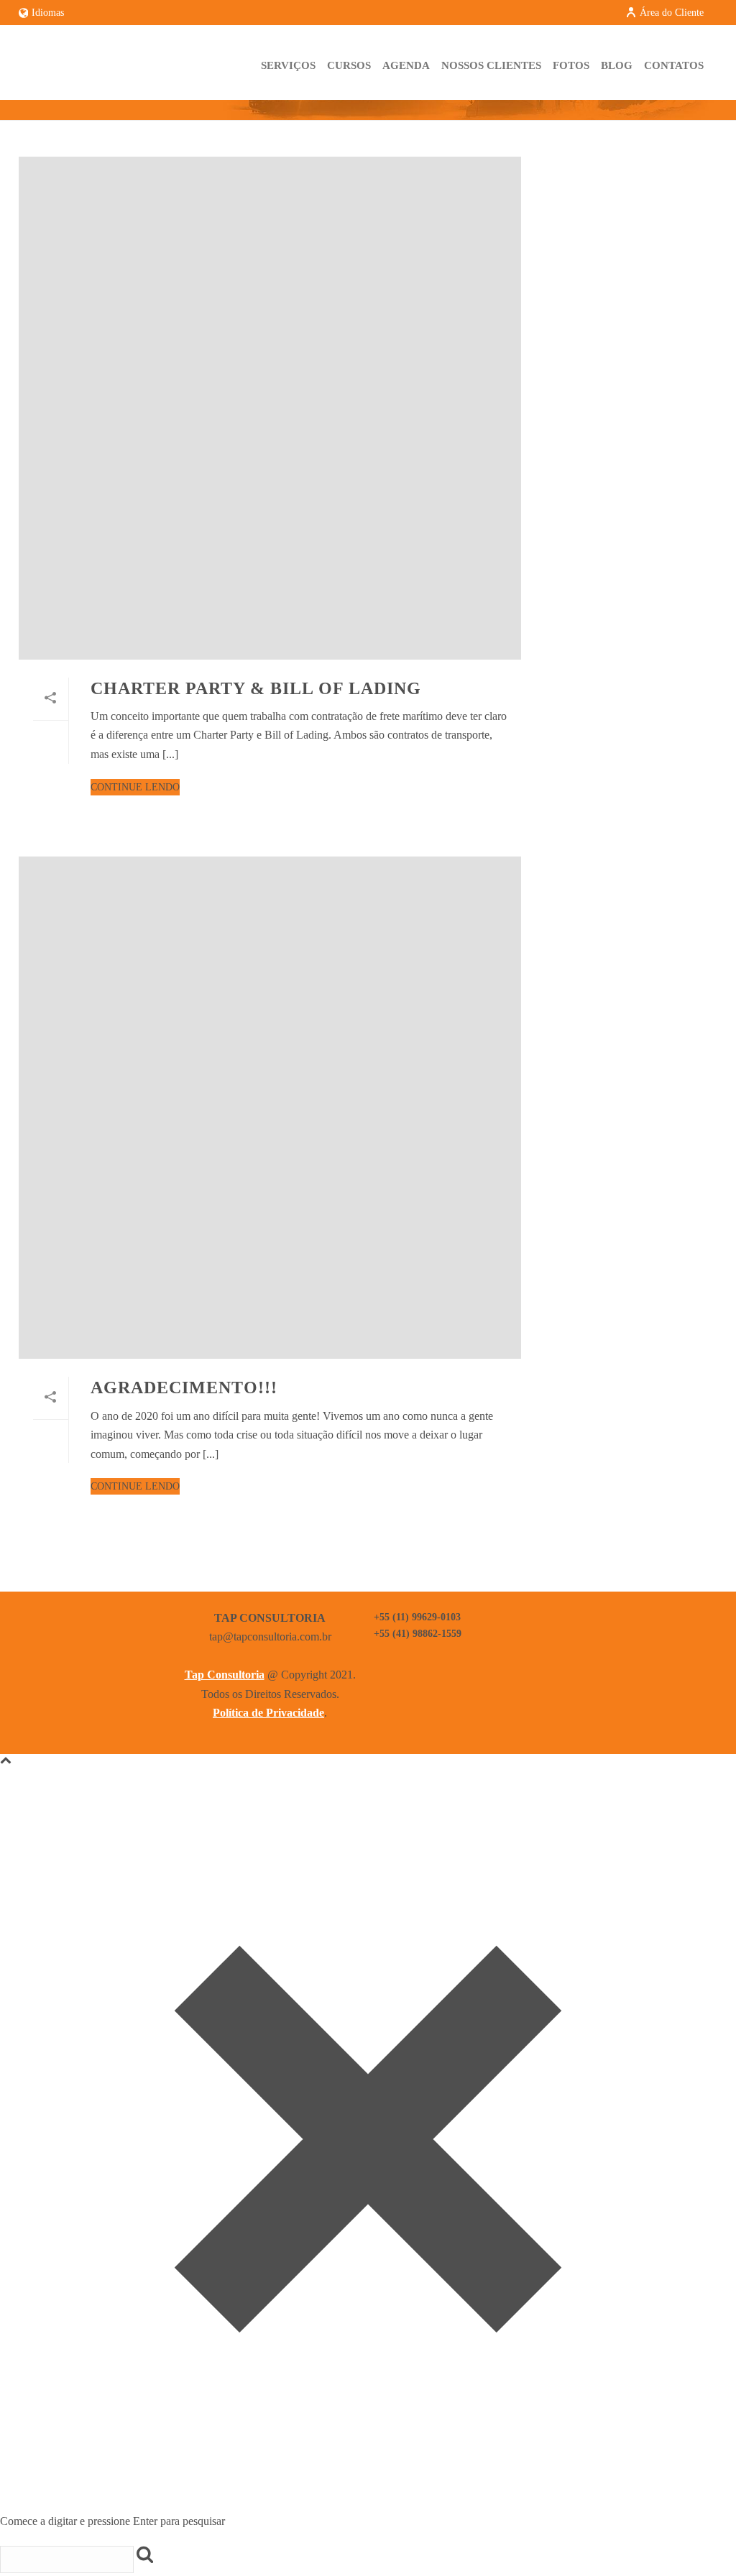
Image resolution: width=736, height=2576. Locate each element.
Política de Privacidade (268, 1713)
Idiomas (48, 13)
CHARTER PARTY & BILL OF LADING (256, 688)
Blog (617, 65)
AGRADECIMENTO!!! (184, 1388)
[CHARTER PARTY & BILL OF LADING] (270, 408)
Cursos (349, 65)
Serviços (288, 65)
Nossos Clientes (491, 65)
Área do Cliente (672, 13)
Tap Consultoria (225, 1675)
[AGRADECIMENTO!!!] (270, 1108)
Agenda (406, 65)
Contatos (674, 65)
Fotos (571, 65)
